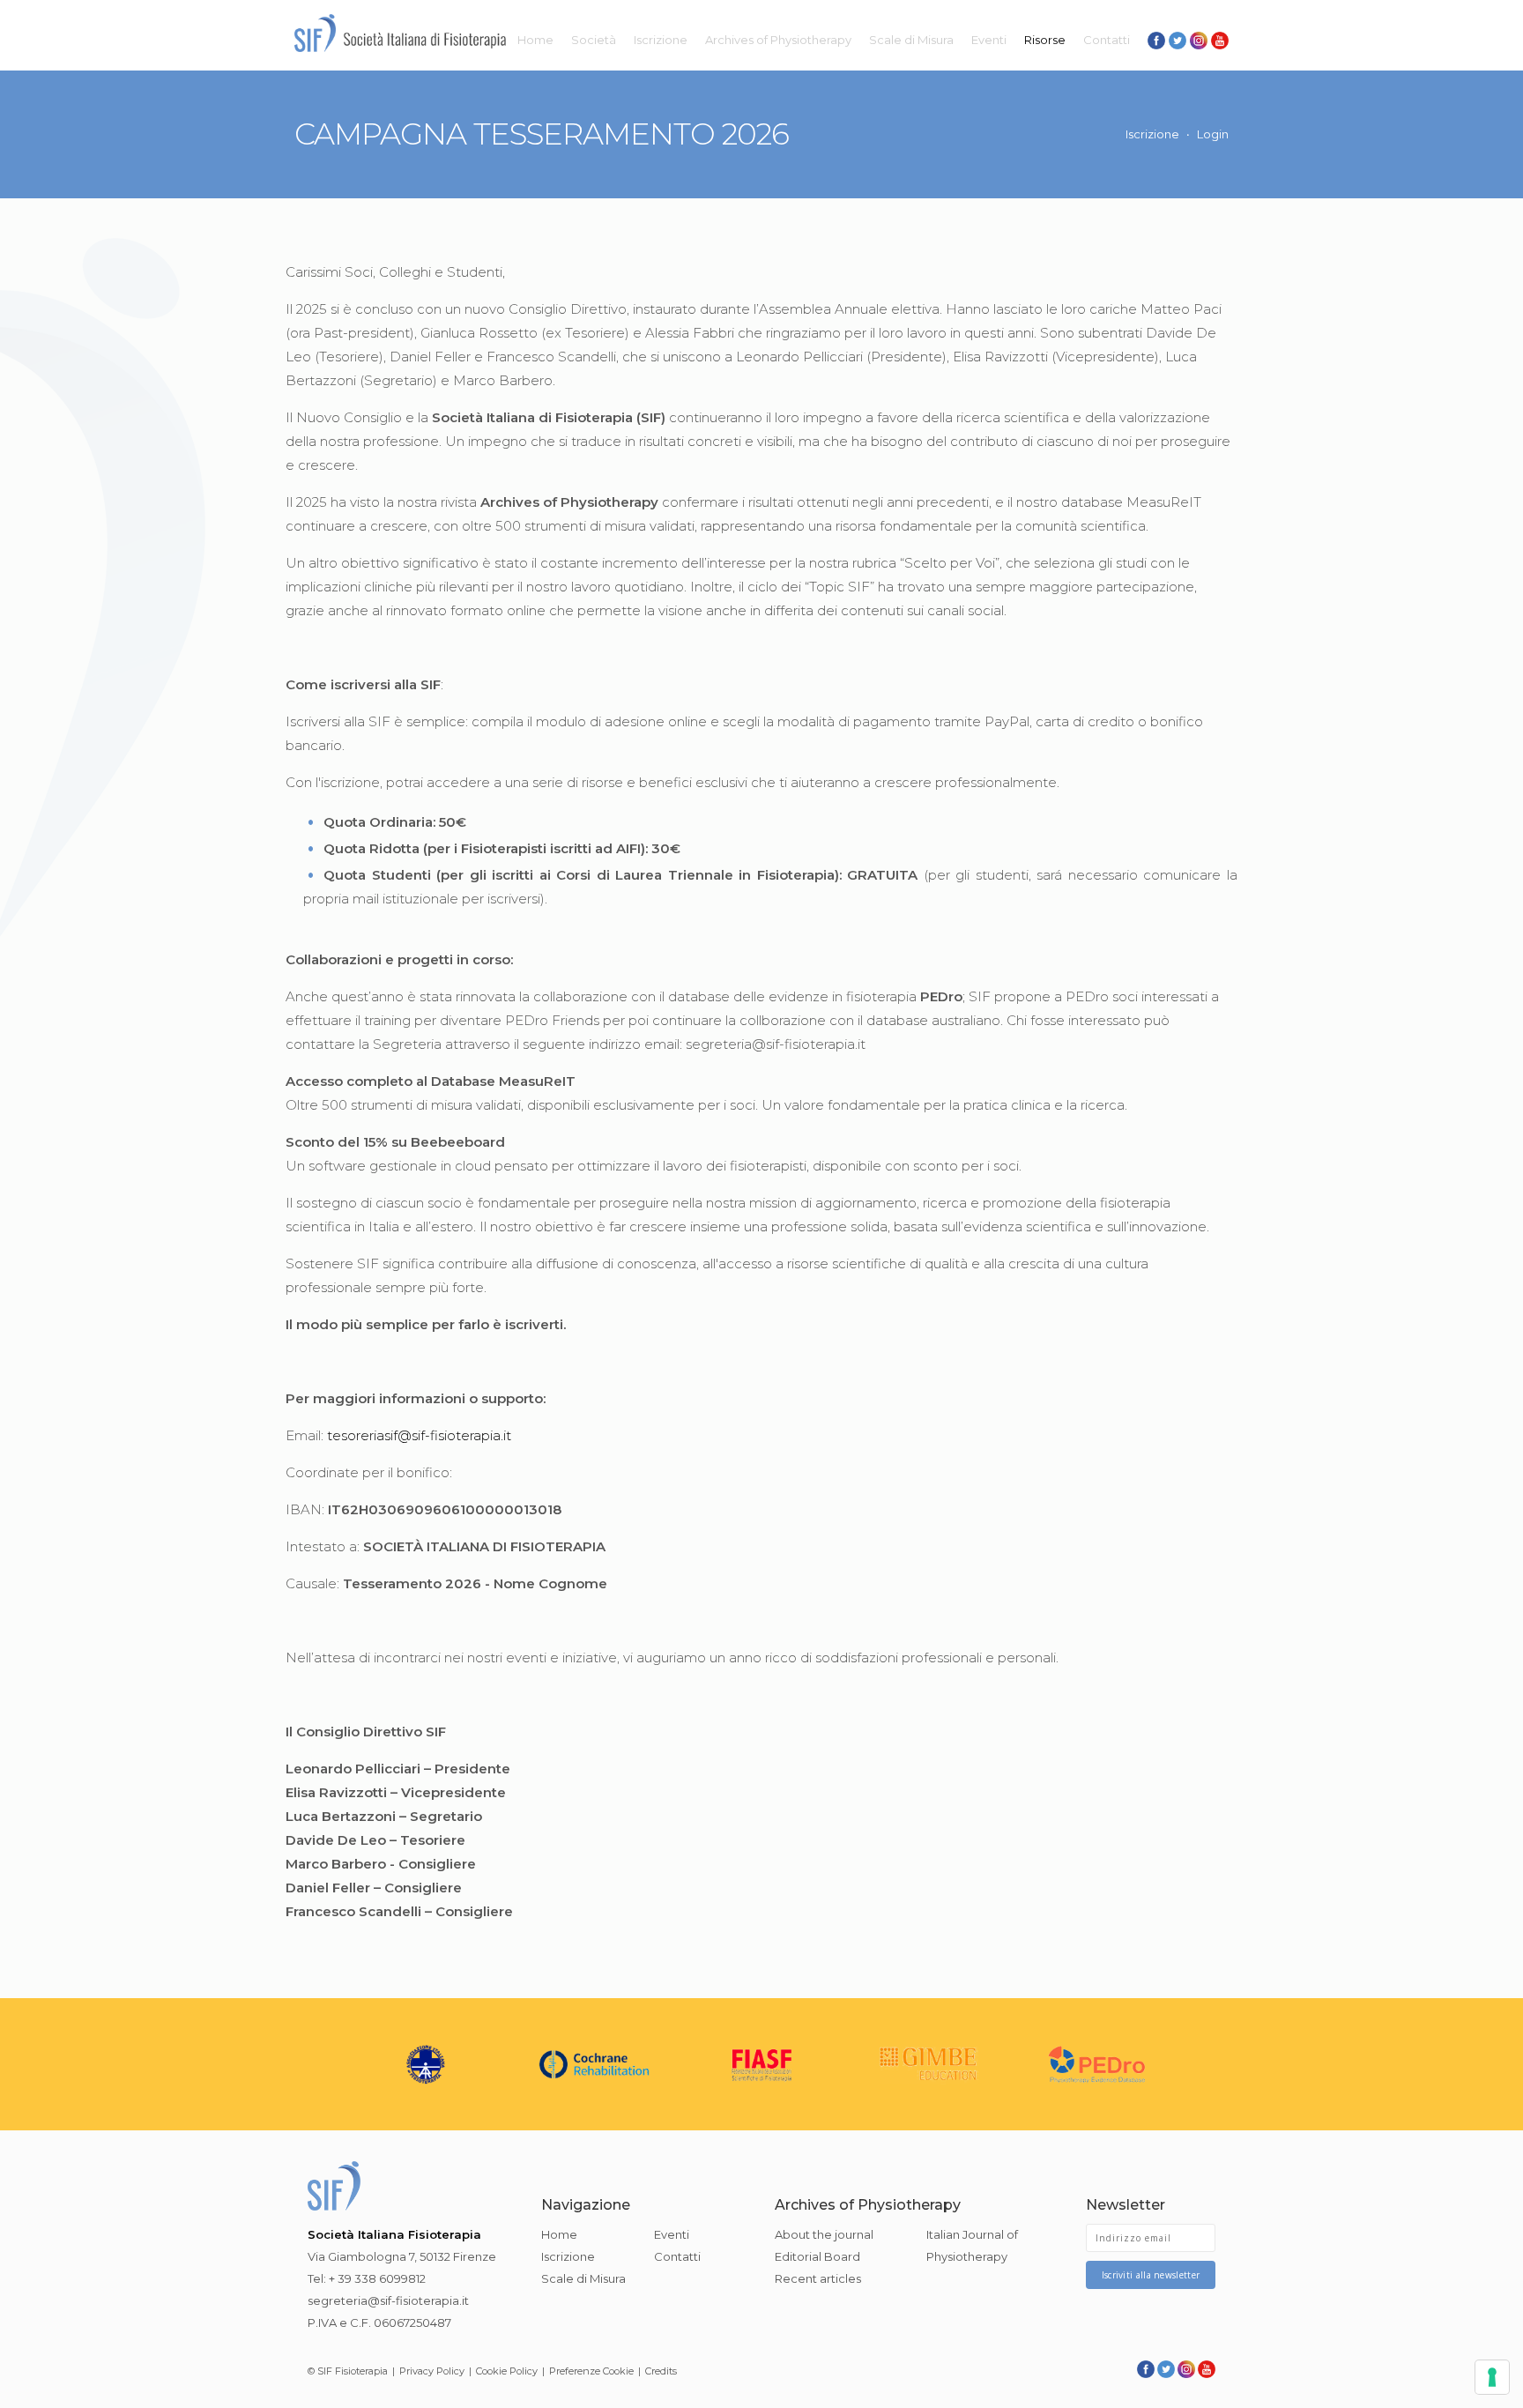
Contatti (1107, 40)
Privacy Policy (432, 2371)
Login (1213, 134)
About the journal (824, 2234)
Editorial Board (817, 2256)
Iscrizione (661, 40)
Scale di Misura (911, 40)
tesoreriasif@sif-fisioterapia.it (419, 1435)
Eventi (989, 40)
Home (535, 40)
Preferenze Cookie (591, 2371)
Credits (661, 2371)
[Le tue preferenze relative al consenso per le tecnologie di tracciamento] (1492, 2377)
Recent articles (818, 2278)
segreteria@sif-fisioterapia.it (388, 2300)
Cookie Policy (507, 2371)
